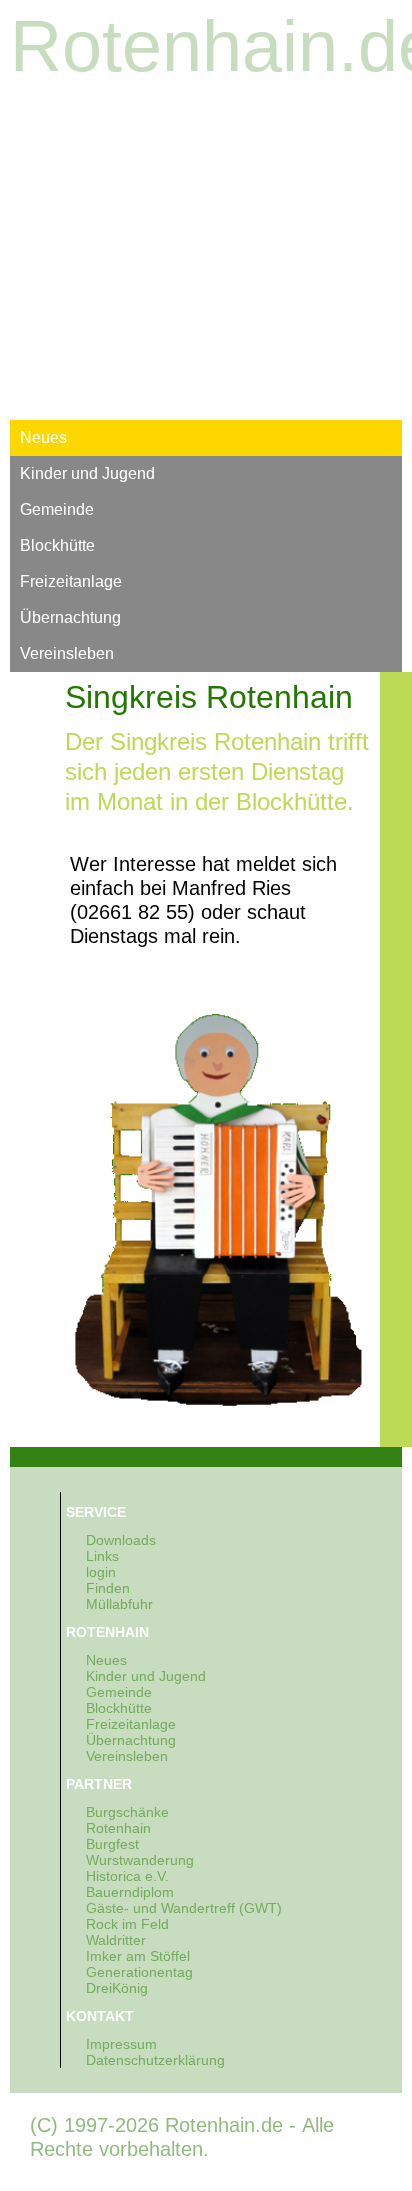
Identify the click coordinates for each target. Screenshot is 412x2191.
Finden (108, 1588)
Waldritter (116, 1940)
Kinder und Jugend (87, 473)
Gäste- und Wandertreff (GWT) (184, 1908)
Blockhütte (57, 545)
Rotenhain (118, 1828)
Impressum (121, 2044)
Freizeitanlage (71, 581)
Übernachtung (70, 617)
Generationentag (139, 1972)
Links (102, 1556)
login (101, 1572)
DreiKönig (117, 1988)
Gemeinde (57, 509)
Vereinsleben (67, 653)
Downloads (121, 1540)
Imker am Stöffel (138, 1956)
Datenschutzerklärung (155, 2060)
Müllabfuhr (119, 1604)
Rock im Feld (127, 1924)
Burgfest (112, 1844)
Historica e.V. (127, 1876)
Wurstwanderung (140, 1860)
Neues (43, 437)
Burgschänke (127, 1812)
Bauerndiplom (130, 1892)
